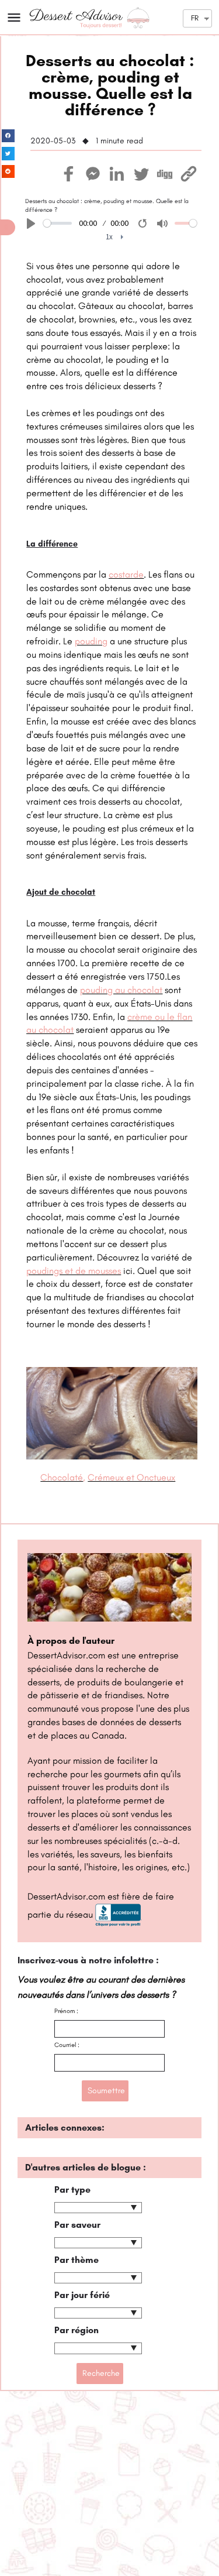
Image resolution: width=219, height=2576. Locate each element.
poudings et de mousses (74, 1271)
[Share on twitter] (8, 154)
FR (195, 18)
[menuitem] (115, 237)
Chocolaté (62, 1477)
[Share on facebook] (8, 136)
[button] (8, 227)
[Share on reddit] (8, 172)
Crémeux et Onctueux (131, 1477)
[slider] (58, 223)
